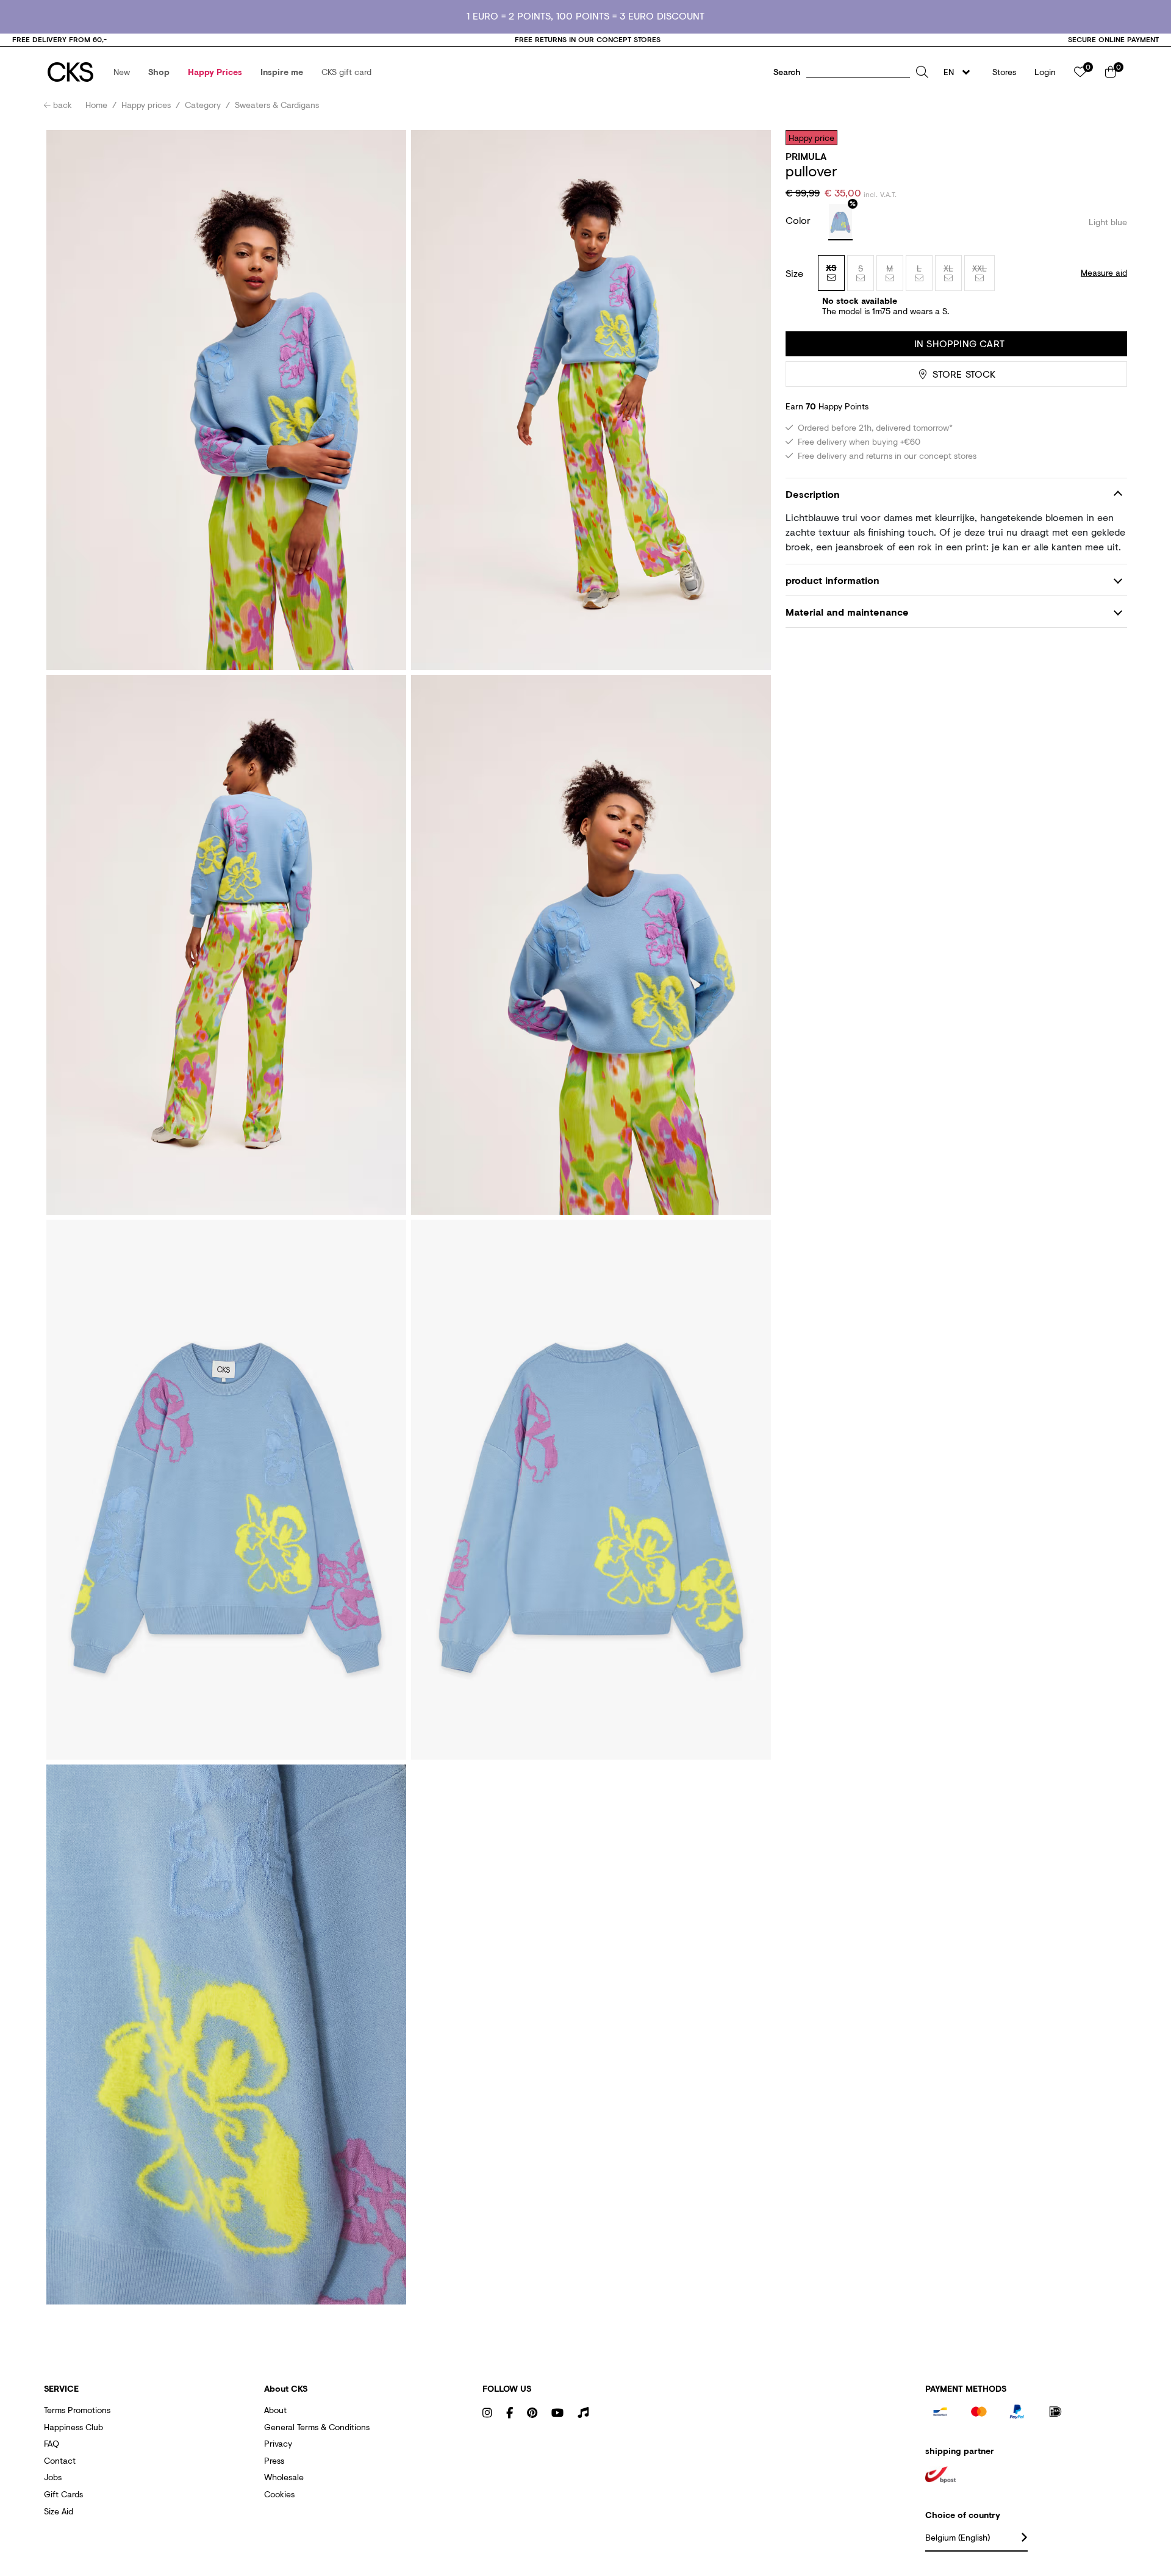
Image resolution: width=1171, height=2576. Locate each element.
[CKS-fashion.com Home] (70, 72)
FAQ (52, 2443)
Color (800, 220)
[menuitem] (122, 72)
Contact (60, 2460)
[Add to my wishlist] (1109, 137)
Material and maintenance (847, 612)
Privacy (278, 2443)
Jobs (53, 2477)
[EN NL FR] (960, 72)
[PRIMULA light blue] (840, 222)
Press (274, 2460)
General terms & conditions (317, 2427)
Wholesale (284, 2477)
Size (794, 273)
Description (813, 495)
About (275, 2410)
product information (833, 580)
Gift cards (63, 2494)
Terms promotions (77, 2410)
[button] (122, 72)
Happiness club (73, 2427)
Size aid (59, 2511)
